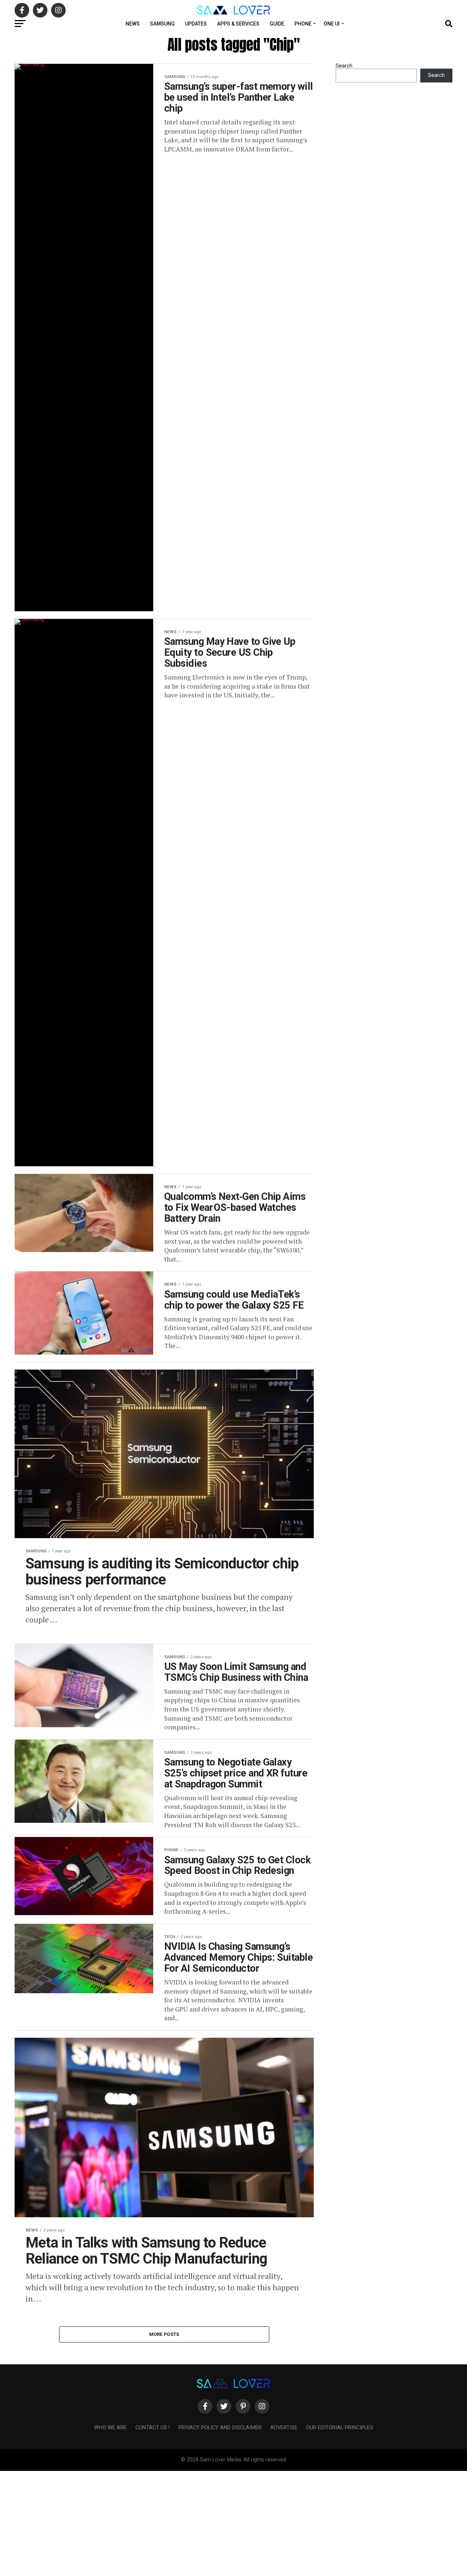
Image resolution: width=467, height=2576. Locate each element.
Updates (196, 24)
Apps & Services (238, 24)
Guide (277, 24)
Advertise (284, 2428)
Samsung (162, 24)
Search (344, 66)
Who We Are (110, 2428)
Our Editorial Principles (340, 2428)
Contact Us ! (153, 2428)
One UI (332, 24)
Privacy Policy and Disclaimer (220, 2428)
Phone (303, 24)
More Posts (164, 2334)
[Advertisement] (219, 2522)
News (133, 24)
